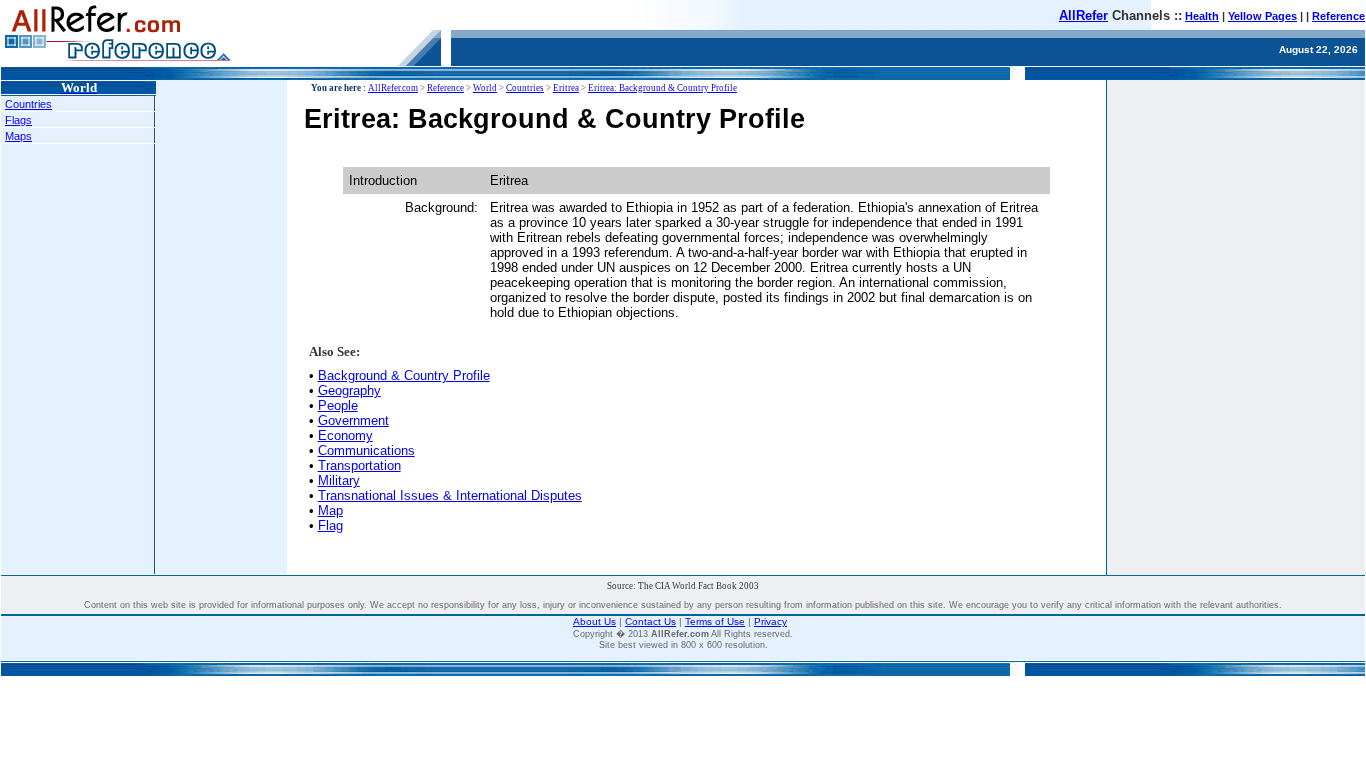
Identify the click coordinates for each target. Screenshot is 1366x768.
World (485, 88)
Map (330, 510)
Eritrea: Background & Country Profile (662, 88)
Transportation (359, 465)
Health (1202, 16)
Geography (349, 390)
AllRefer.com (393, 88)
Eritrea (566, 88)
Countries (28, 104)
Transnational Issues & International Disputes (450, 495)
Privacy (770, 621)
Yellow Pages (1262, 16)
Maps (18, 136)
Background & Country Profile (404, 375)
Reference (1338, 16)
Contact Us (650, 621)
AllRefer (1083, 15)
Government (353, 420)
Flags (18, 120)
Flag (330, 525)
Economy (345, 435)
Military (339, 480)
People (338, 405)
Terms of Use (715, 621)
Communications (366, 450)
